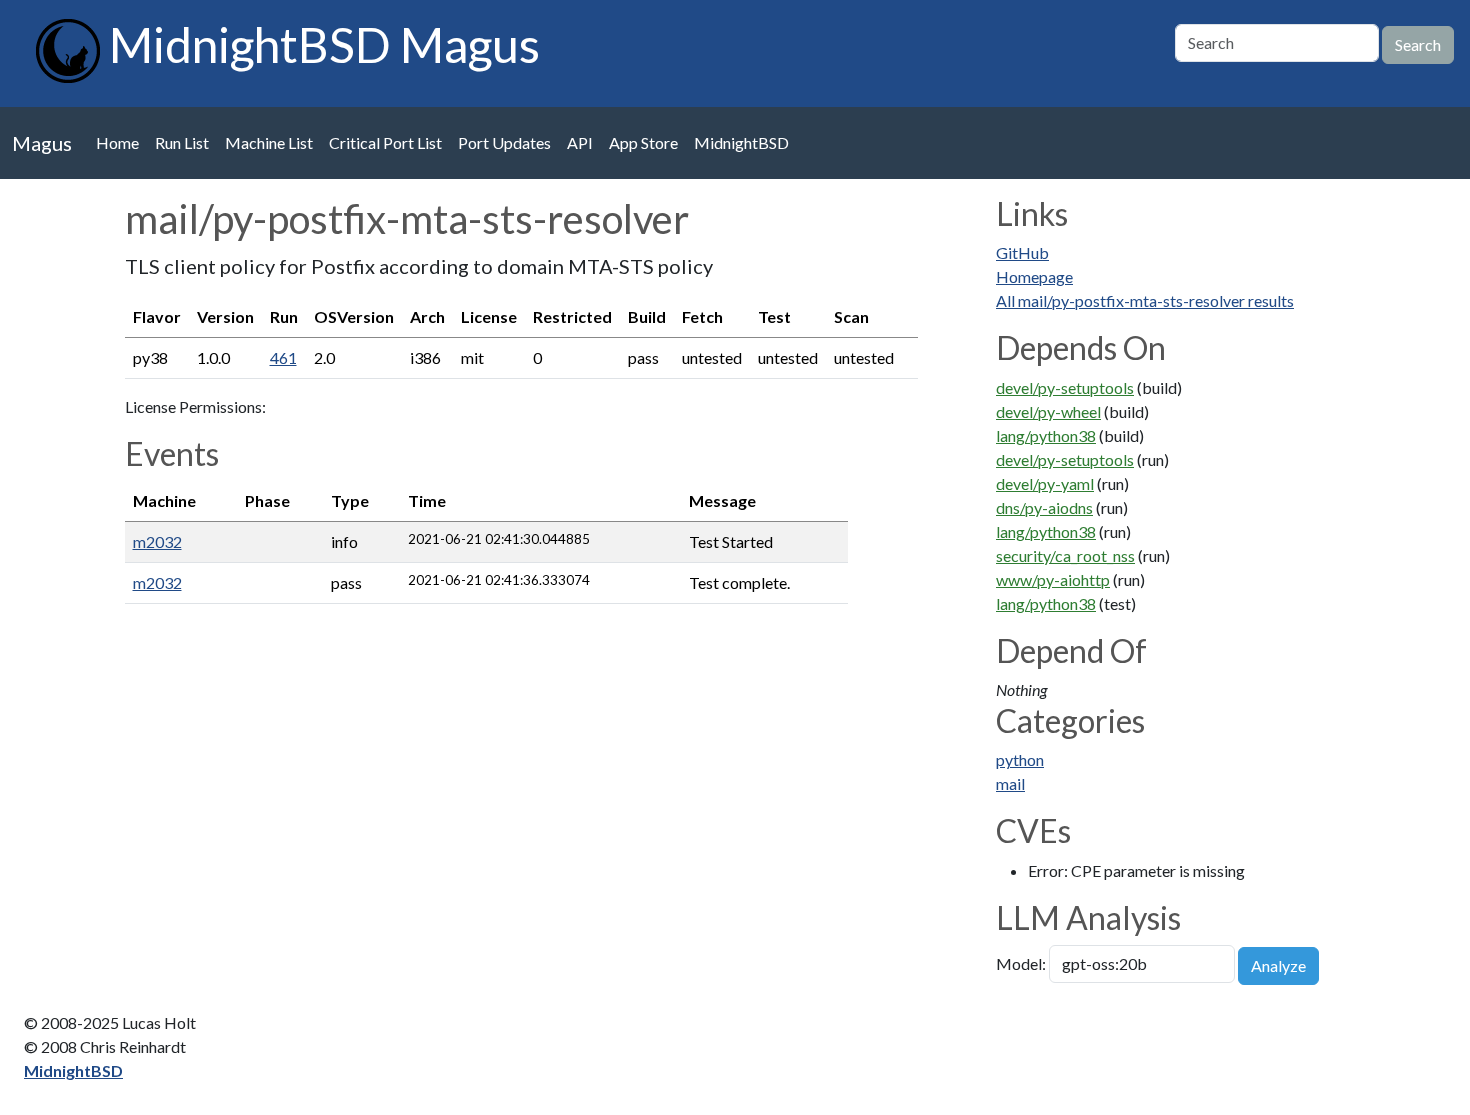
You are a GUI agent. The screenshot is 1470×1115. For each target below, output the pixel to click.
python (1020, 759)
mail (1010, 783)
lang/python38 (1046, 435)
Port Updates (504, 142)
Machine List (269, 142)
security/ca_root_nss (1065, 555)
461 (283, 357)
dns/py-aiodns (1044, 507)
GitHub (1022, 252)
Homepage (1034, 276)
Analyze (1278, 965)
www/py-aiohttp (1053, 579)
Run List (182, 142)
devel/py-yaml (1045, 483)
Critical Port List (385, 142)
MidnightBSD (741, 142)
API (580, 142)
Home (117, 142)
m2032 (157, 541)
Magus (42, 143)
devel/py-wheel (1048, 411)
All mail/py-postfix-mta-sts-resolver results (1145, 300)
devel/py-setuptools (1065, 387)
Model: (1021, 963)
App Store (643, 142)
